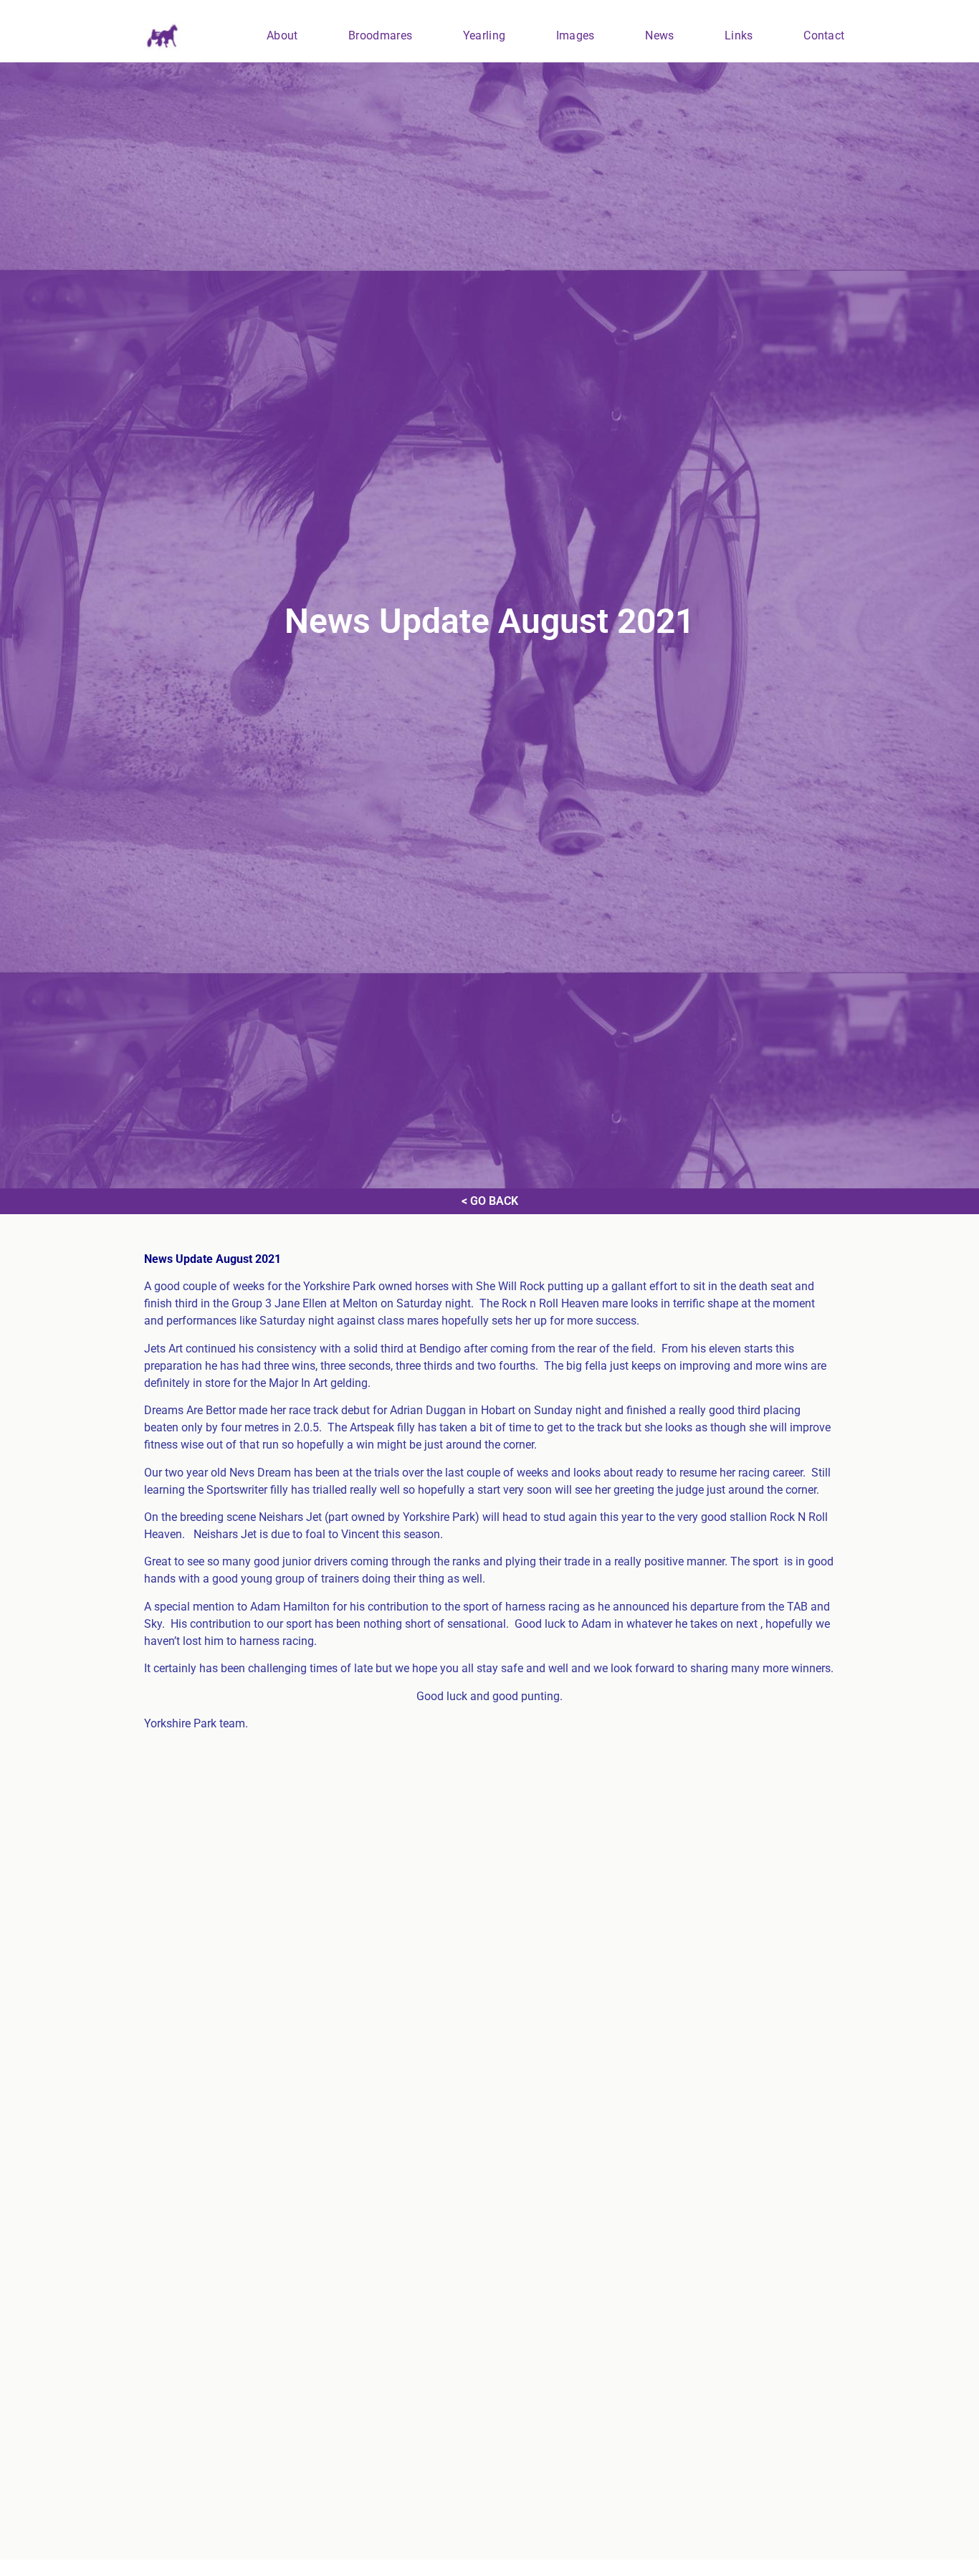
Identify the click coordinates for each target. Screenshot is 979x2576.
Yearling (484, 35)
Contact (824, 35)
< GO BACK (490, 1201)
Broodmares (380, 35)
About (282, 35)
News (659, 35)
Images (576, 35)
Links (739, 35)
